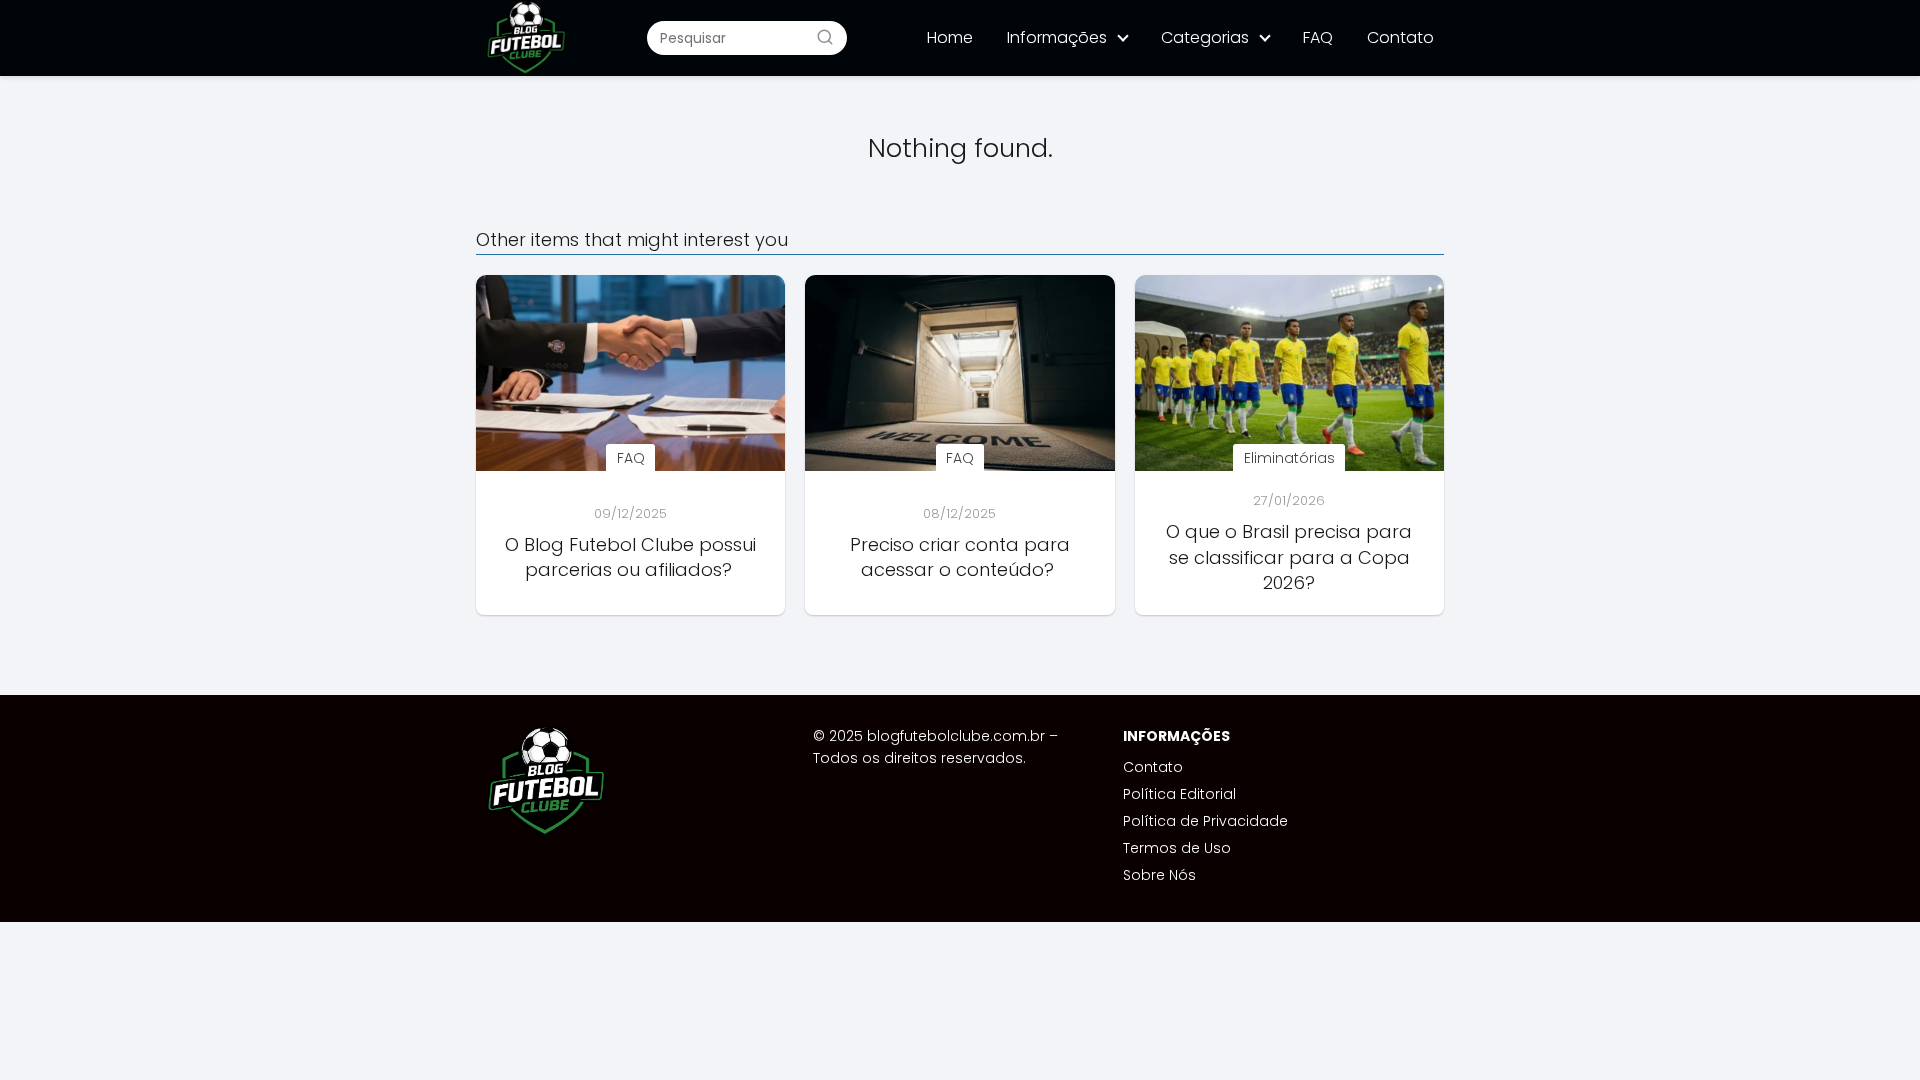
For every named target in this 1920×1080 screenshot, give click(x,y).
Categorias (1205, 37)
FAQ (1318, 37)
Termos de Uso (1177, 848)
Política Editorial (1179, 794)
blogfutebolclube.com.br (956, 736)
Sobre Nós (1159, 875)
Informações (1057, 37)
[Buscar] (825, 37)
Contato (1400, 37)
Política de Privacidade (1205, 821)
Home (950, 37)
